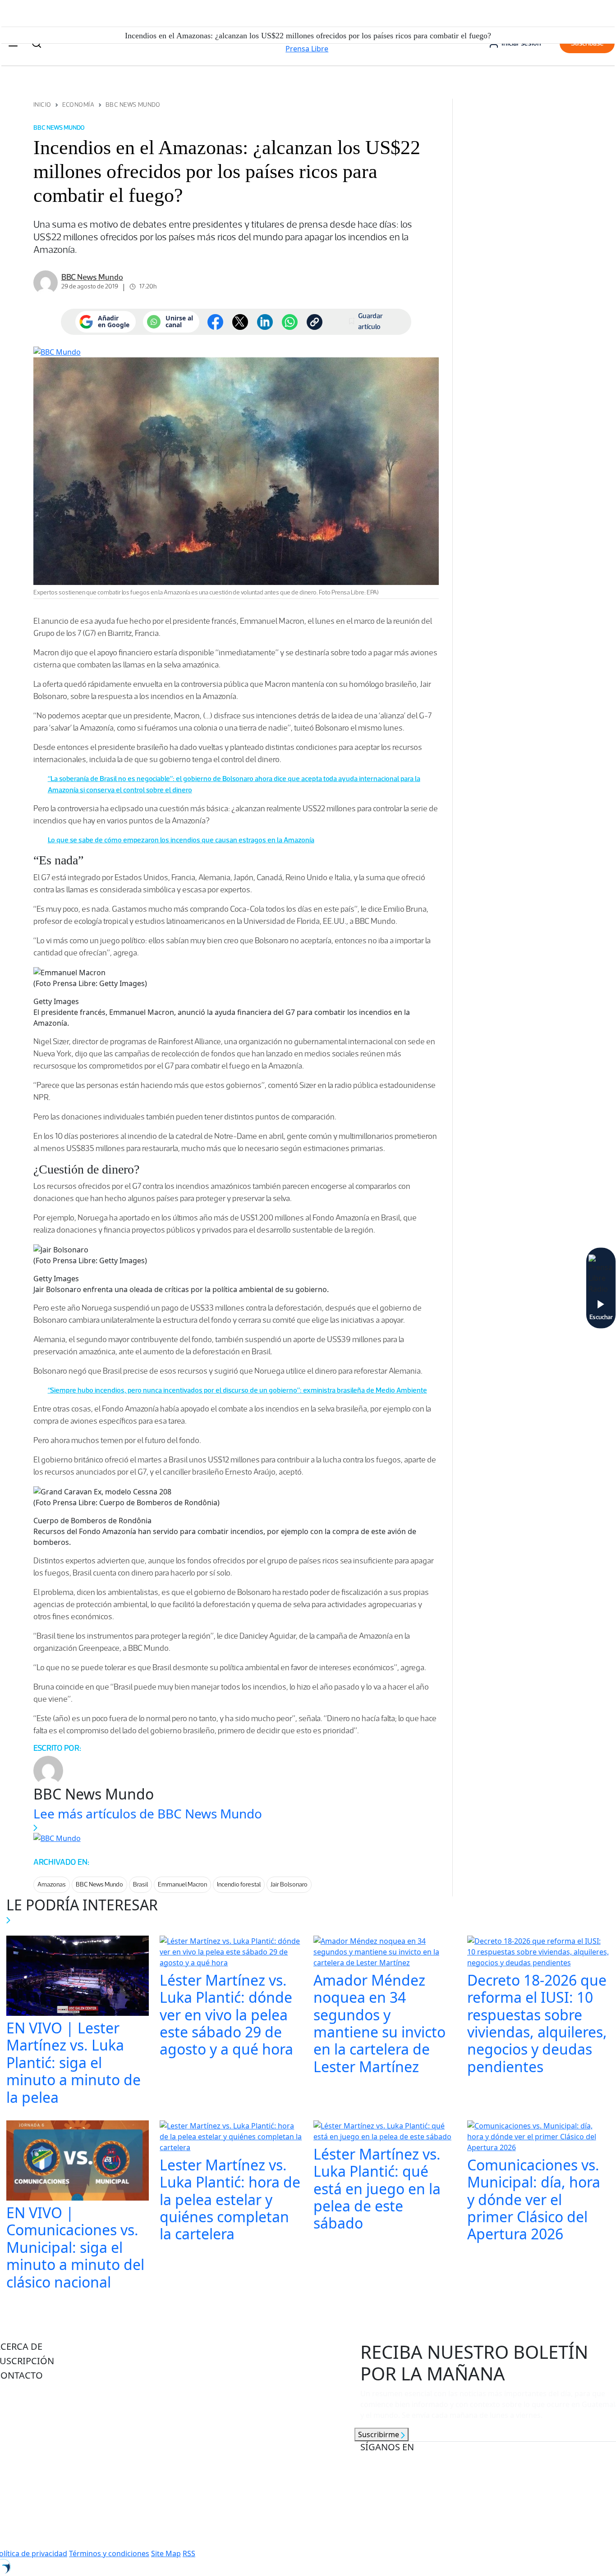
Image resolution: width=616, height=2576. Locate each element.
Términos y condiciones (109, 2553)
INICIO (42, 105)
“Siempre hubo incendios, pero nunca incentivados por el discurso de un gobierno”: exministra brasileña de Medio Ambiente (237, 1390)
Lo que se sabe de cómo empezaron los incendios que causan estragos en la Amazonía (181, 840)
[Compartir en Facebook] (215, 322)
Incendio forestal (239, 1884)
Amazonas (52, 1884)
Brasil (140, 1884)
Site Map (166, 2553)
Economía (78, 105)
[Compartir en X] (240, 322)
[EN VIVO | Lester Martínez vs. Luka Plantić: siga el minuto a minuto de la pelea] (78, 1977)
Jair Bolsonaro (289, 1884)
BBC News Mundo (133, 105)
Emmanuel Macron (182, 1884)
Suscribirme (379, 2434)
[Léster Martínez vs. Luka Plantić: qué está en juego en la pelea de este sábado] (385, 2132)
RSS (189, 2553)
